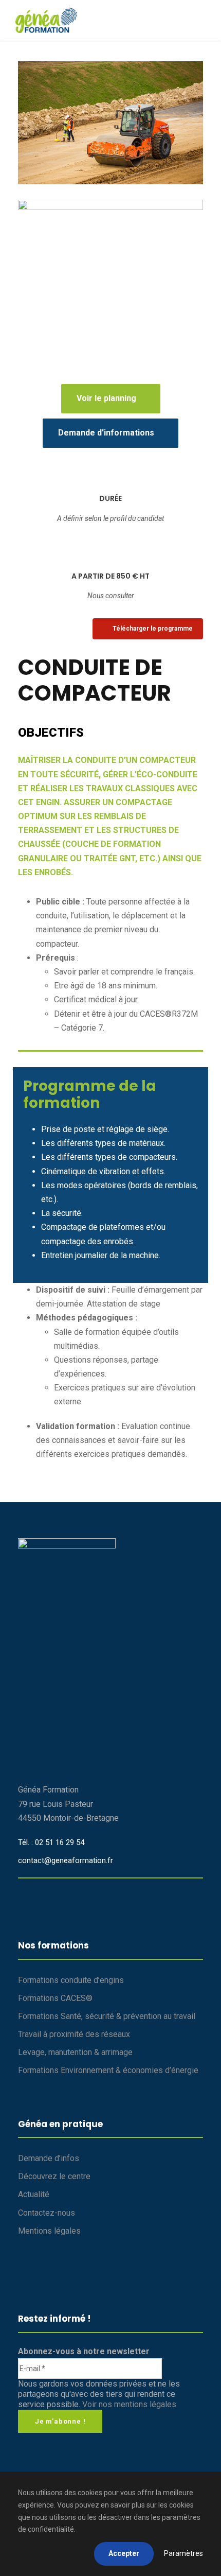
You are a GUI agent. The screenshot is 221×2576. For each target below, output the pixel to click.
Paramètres (183, 2553)
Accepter (124, 2553)
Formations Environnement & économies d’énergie (108, 2070)
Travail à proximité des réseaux (74, 2034)
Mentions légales (49, 2231)
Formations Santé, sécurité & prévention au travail (107, 2016)
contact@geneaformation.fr (66, 1860)
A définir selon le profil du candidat (110, 518)
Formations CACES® (55, 1998)
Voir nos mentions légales (129, 2404)
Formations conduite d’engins (71, 1980)
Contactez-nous (47, 2213)
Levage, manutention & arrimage (75, 2052)
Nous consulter (111, 596)
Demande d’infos (49, 2158)
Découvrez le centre (54, 2176)
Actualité (34, 2194)
